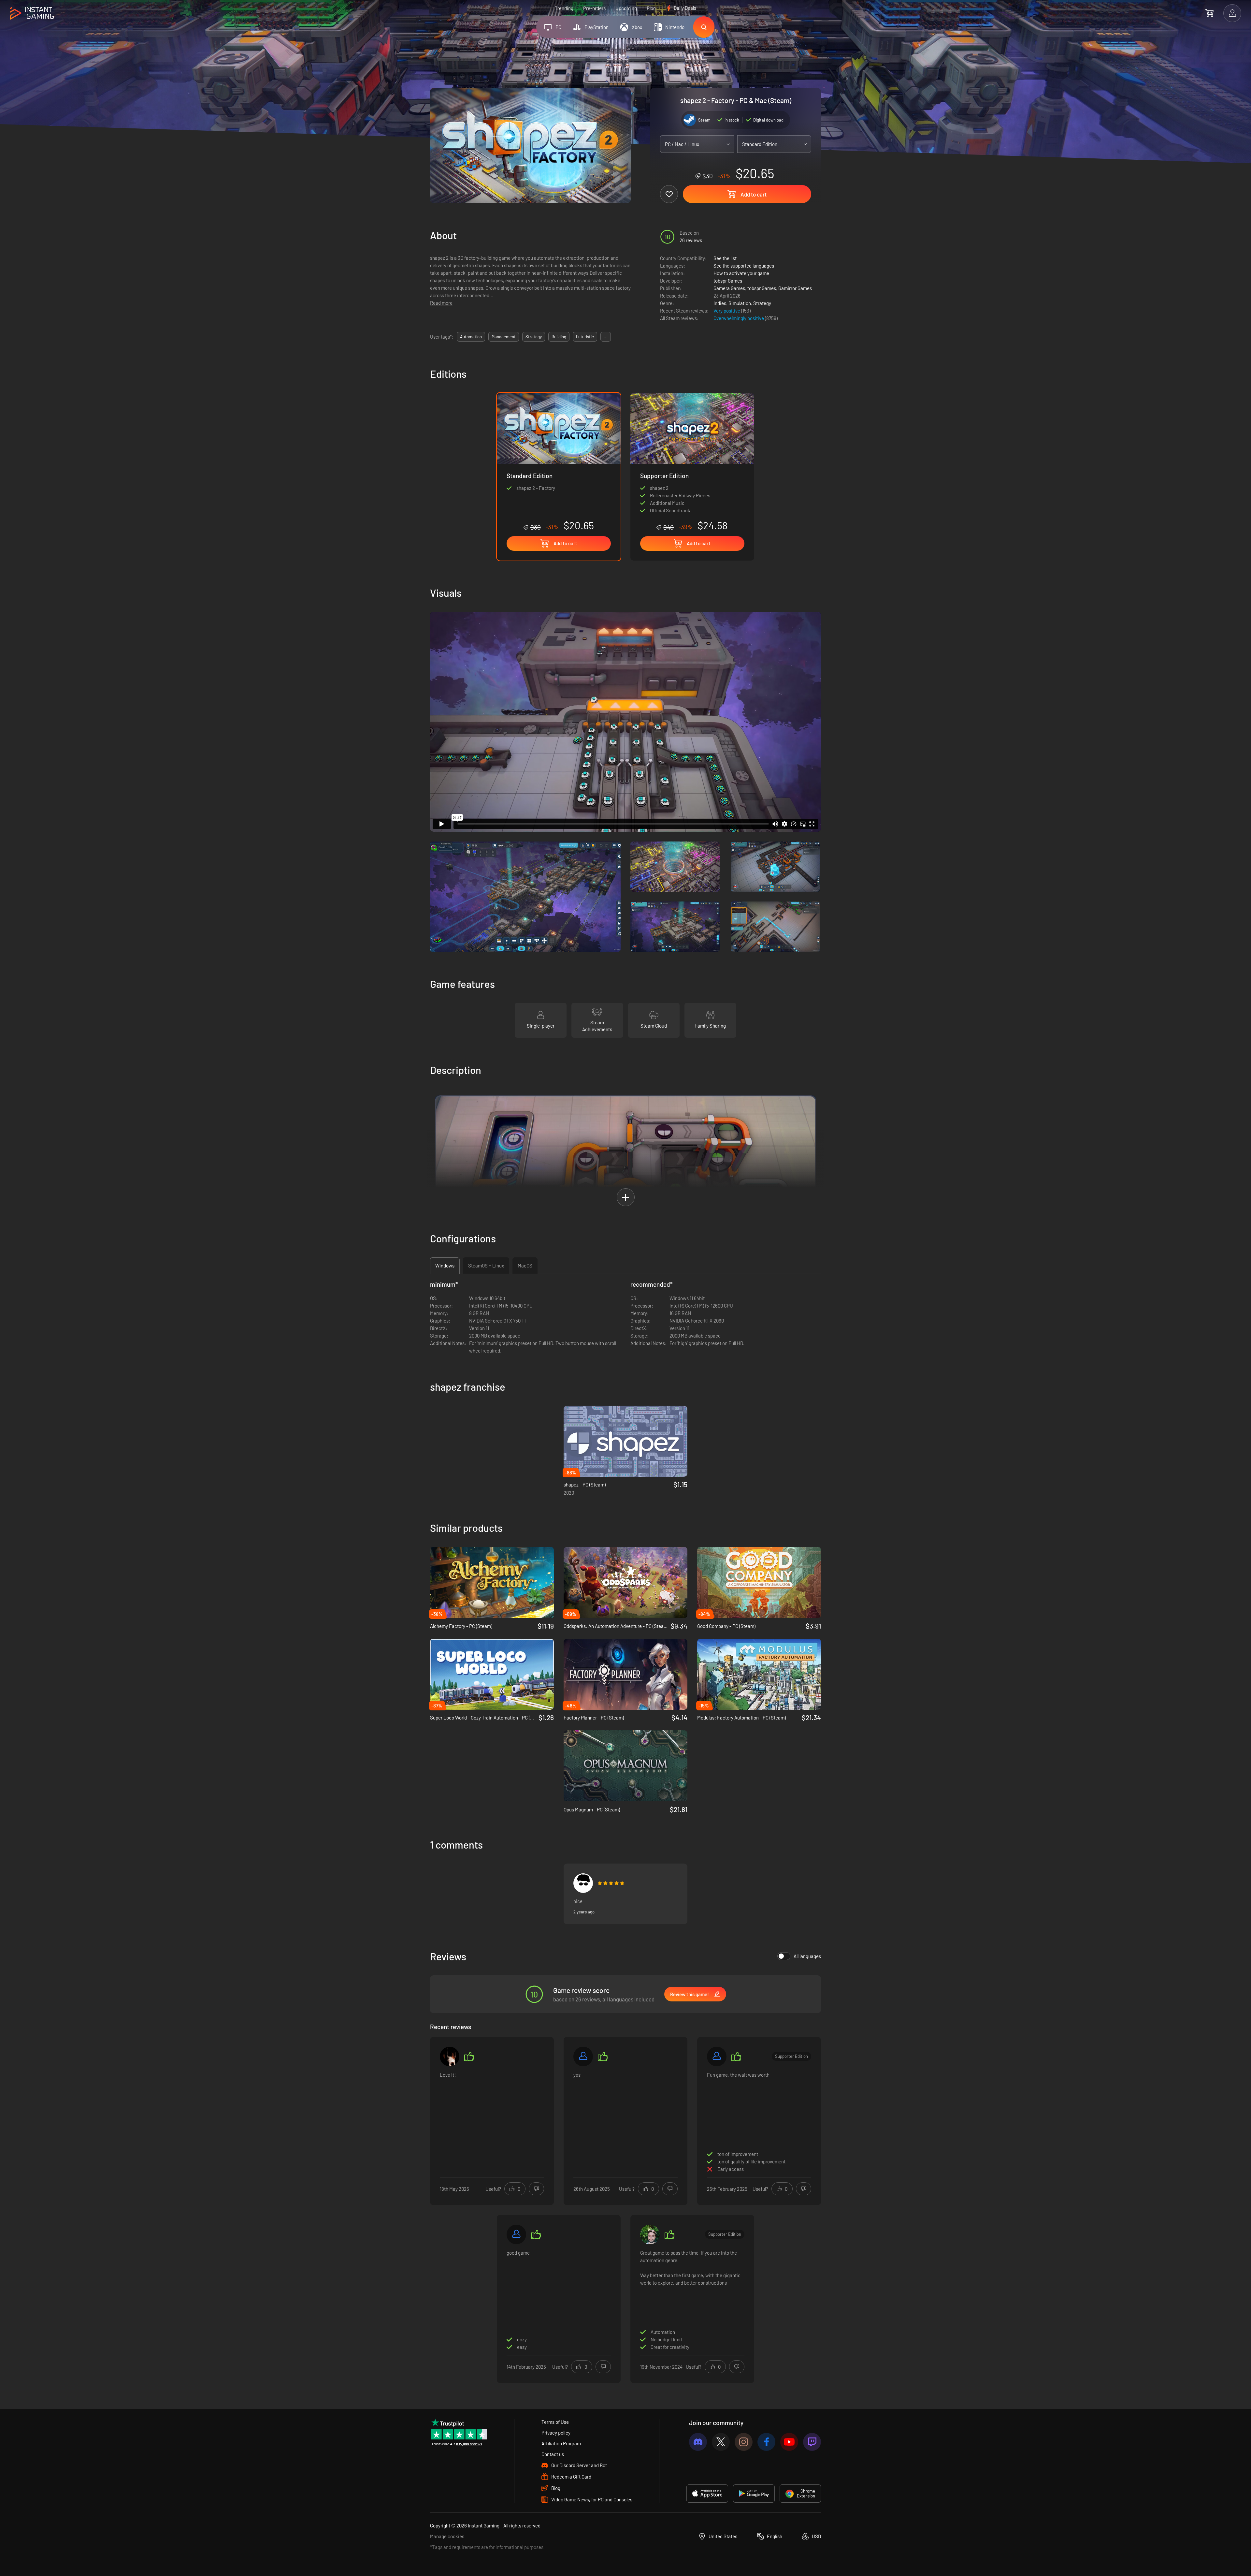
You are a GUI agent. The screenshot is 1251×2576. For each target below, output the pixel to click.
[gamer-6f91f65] (583, 2056)
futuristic (585, 337)
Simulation (740, 303)
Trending (564, 8)
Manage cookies (447, 2536)
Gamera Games (729, 288)
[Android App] (754, 2494)
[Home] (32, 14)
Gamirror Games (795, 288)
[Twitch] (812, 2442)
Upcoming (626, 8)
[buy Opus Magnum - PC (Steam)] (625, 1766)
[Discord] (698, 2442)
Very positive (727, 311)
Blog (651, 8)
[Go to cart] (1209, 13)
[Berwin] (583, 1883)
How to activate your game (741, 273)
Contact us (553, 2454)
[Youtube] (789, 2442)
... (606, 337)
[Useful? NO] (536, 2189)
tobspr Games (728, 281)
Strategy (762, 303)
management (504, 337)
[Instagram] (744, 2442)
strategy (534, 337)
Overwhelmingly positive (739, 318)
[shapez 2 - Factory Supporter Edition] (692, 462)
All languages (807, 1956)
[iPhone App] (707, 2494)
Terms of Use (555, 2422)
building (559, 337)
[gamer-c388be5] (717, 2056)
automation (471, 337)
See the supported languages (744, 266)
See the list (725, 258)
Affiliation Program (561, 2443)
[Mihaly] (516, 2234)
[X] (721, 2442)
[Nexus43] (650, 2234)
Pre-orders (594, 8)
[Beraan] (450, 2056)
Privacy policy (556, 2433)
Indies (720, 303)
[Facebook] (766, 2442)
